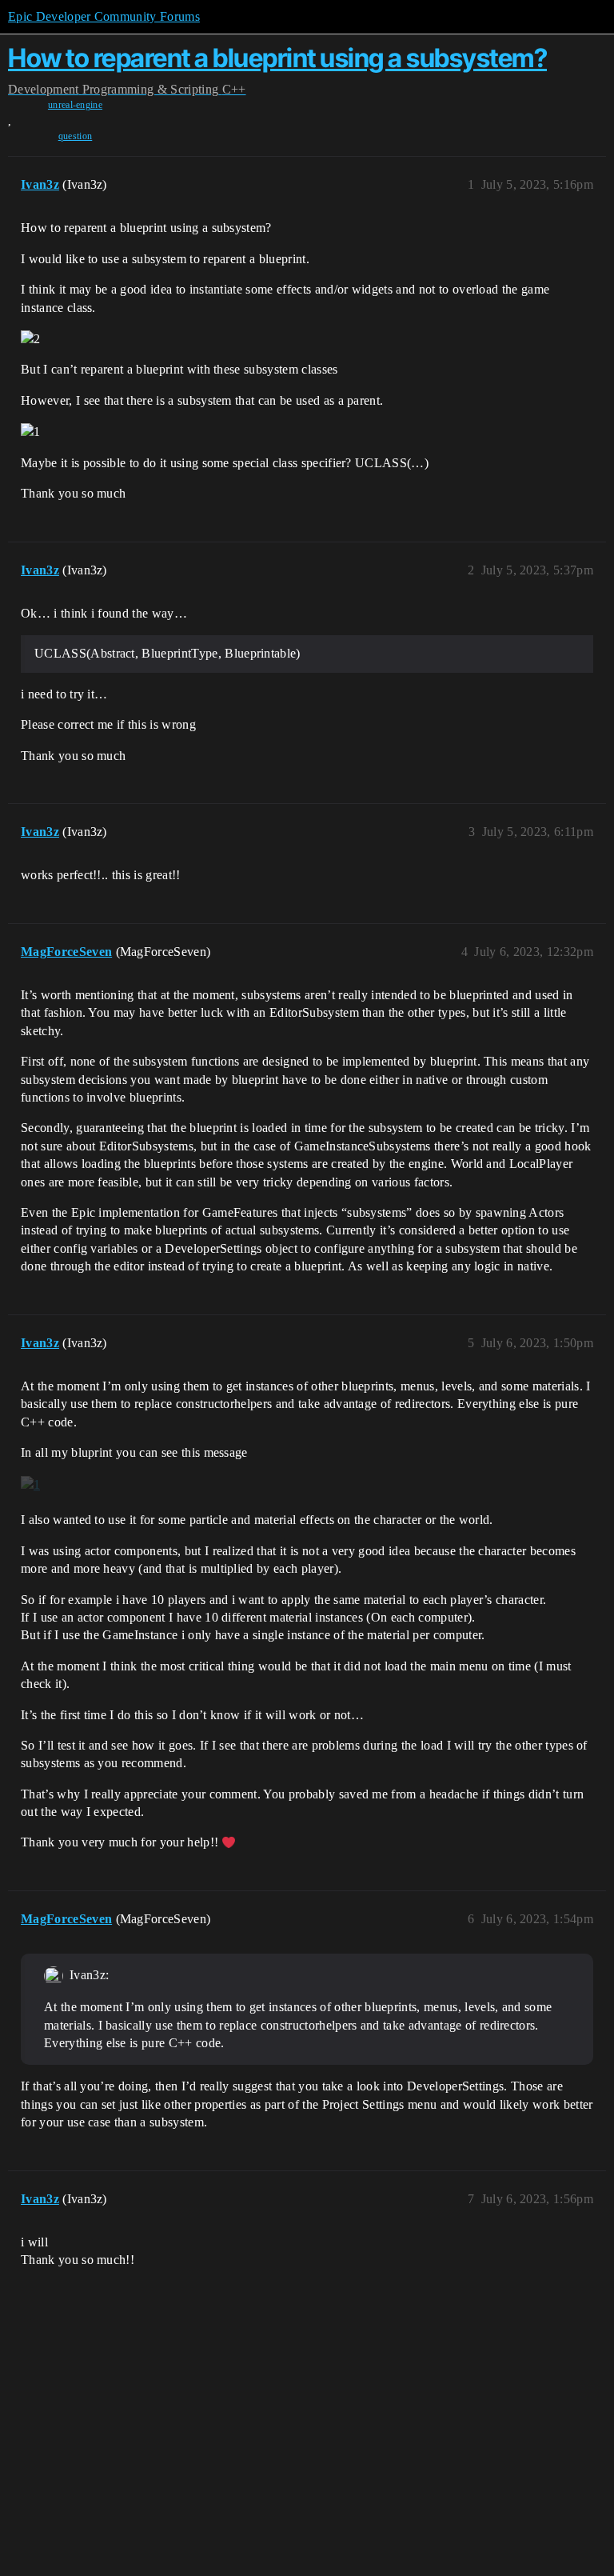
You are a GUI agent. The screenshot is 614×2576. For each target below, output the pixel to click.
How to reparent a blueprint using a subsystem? (277, 58)
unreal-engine (75, 105)
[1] (30, 1484)
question (76, 136)
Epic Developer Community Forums (104, 16)
